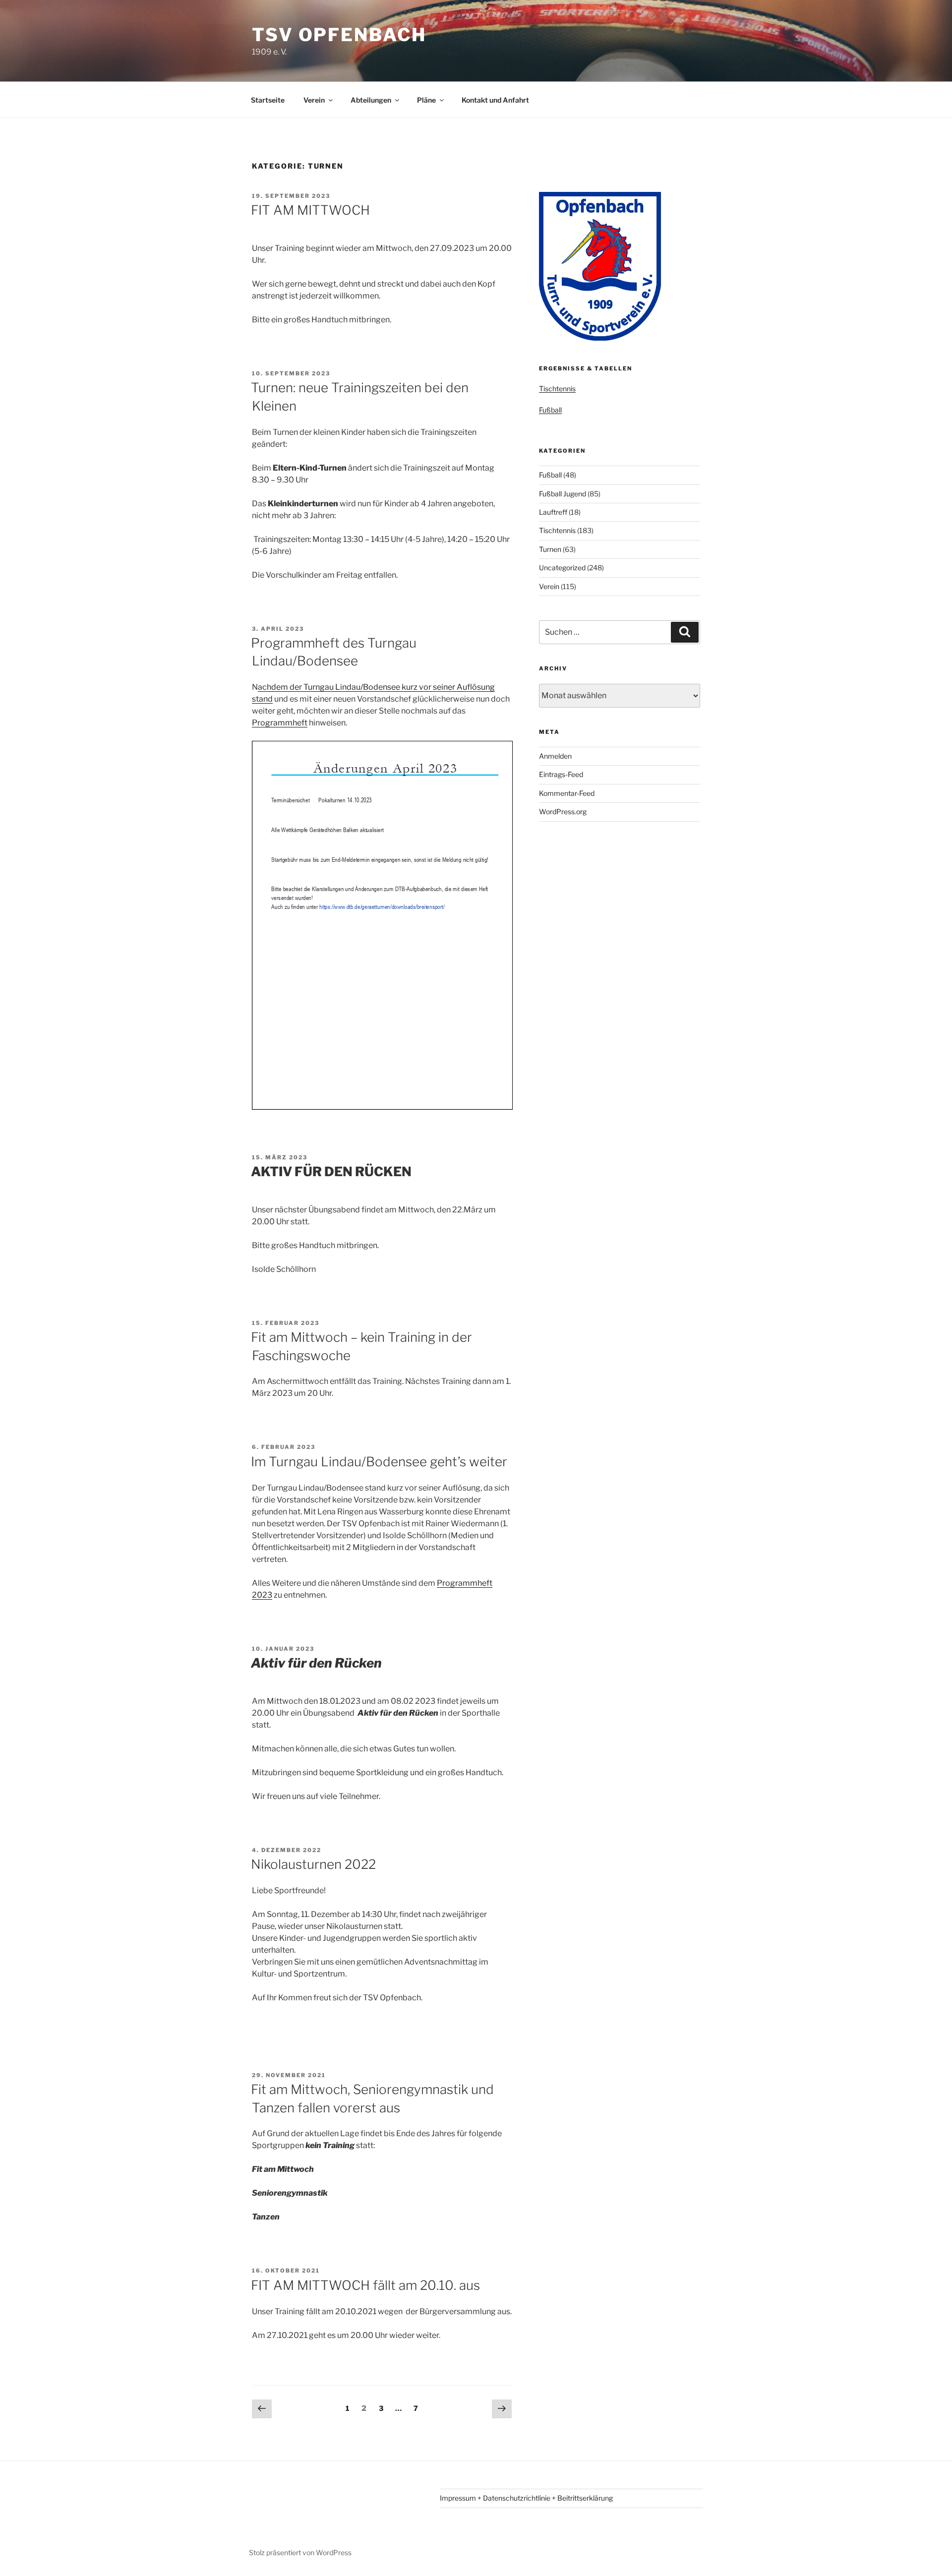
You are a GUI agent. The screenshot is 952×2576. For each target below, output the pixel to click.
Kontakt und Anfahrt (495, 100)
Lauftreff (553, 512)
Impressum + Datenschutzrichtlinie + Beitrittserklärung (526, 2498)
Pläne (426, 100)
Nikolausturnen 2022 (313, 1864)
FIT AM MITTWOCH (310, 210)
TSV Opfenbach (339, 35)
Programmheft (280, 723)
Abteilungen (371, 100)
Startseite (268, 100)
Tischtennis (557, 389)
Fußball (550, 410)
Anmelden (555, 756)
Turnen (550, 549)
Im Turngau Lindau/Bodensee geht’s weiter (379, 1462)
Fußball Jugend (563, 494)
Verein (314, 100)
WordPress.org (563, 811)
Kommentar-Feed (567, 793)
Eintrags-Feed (561, 774)
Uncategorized (562, 568)
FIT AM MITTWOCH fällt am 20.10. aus (365, 2285)
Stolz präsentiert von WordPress (300, 2552)
